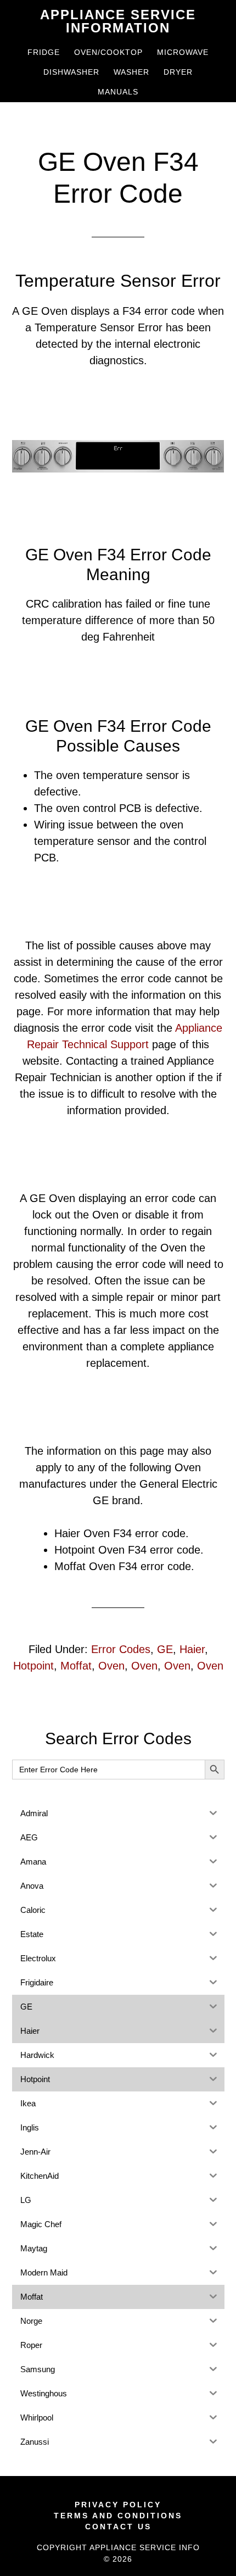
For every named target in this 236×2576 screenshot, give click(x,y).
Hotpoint (33, 1666)
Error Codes (121, 1649)
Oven (111, 1666)
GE (165, 1649)
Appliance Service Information (118, 21)
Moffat (76, 1666)
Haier (192, 1649)
